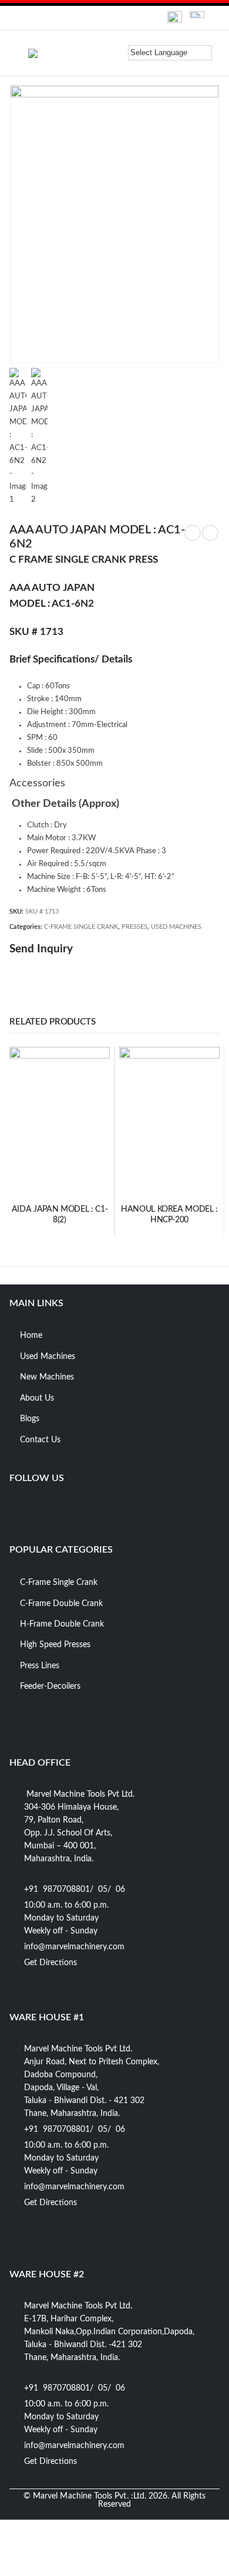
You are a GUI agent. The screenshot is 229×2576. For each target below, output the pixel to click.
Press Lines (40, 1666)
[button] (117, 52)
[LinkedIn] (87, 1506)
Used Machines (48, 1357)
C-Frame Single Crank (59, 1583)
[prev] (193, 533)
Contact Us (40, 1440)
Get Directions (50, 1963)
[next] (210, 533)
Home (31, 1336)
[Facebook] (19, 1506)
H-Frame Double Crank (62, 1624)
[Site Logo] (58, 53)
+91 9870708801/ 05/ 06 (75, 1889)
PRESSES (134, 927)
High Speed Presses (55, 1645)
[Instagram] (65, 1506)
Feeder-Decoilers (50, 1686)
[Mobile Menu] (19, 53)
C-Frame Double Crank (61, 1604)
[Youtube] (42, 1506)
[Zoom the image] (175, 17)
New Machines (47, 1377)
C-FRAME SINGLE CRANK (81, 927)
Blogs (30, 1419)
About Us (37, 1398)
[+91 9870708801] (31, 18)
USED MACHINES (176, 927)
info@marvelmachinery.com (74, 1947)
